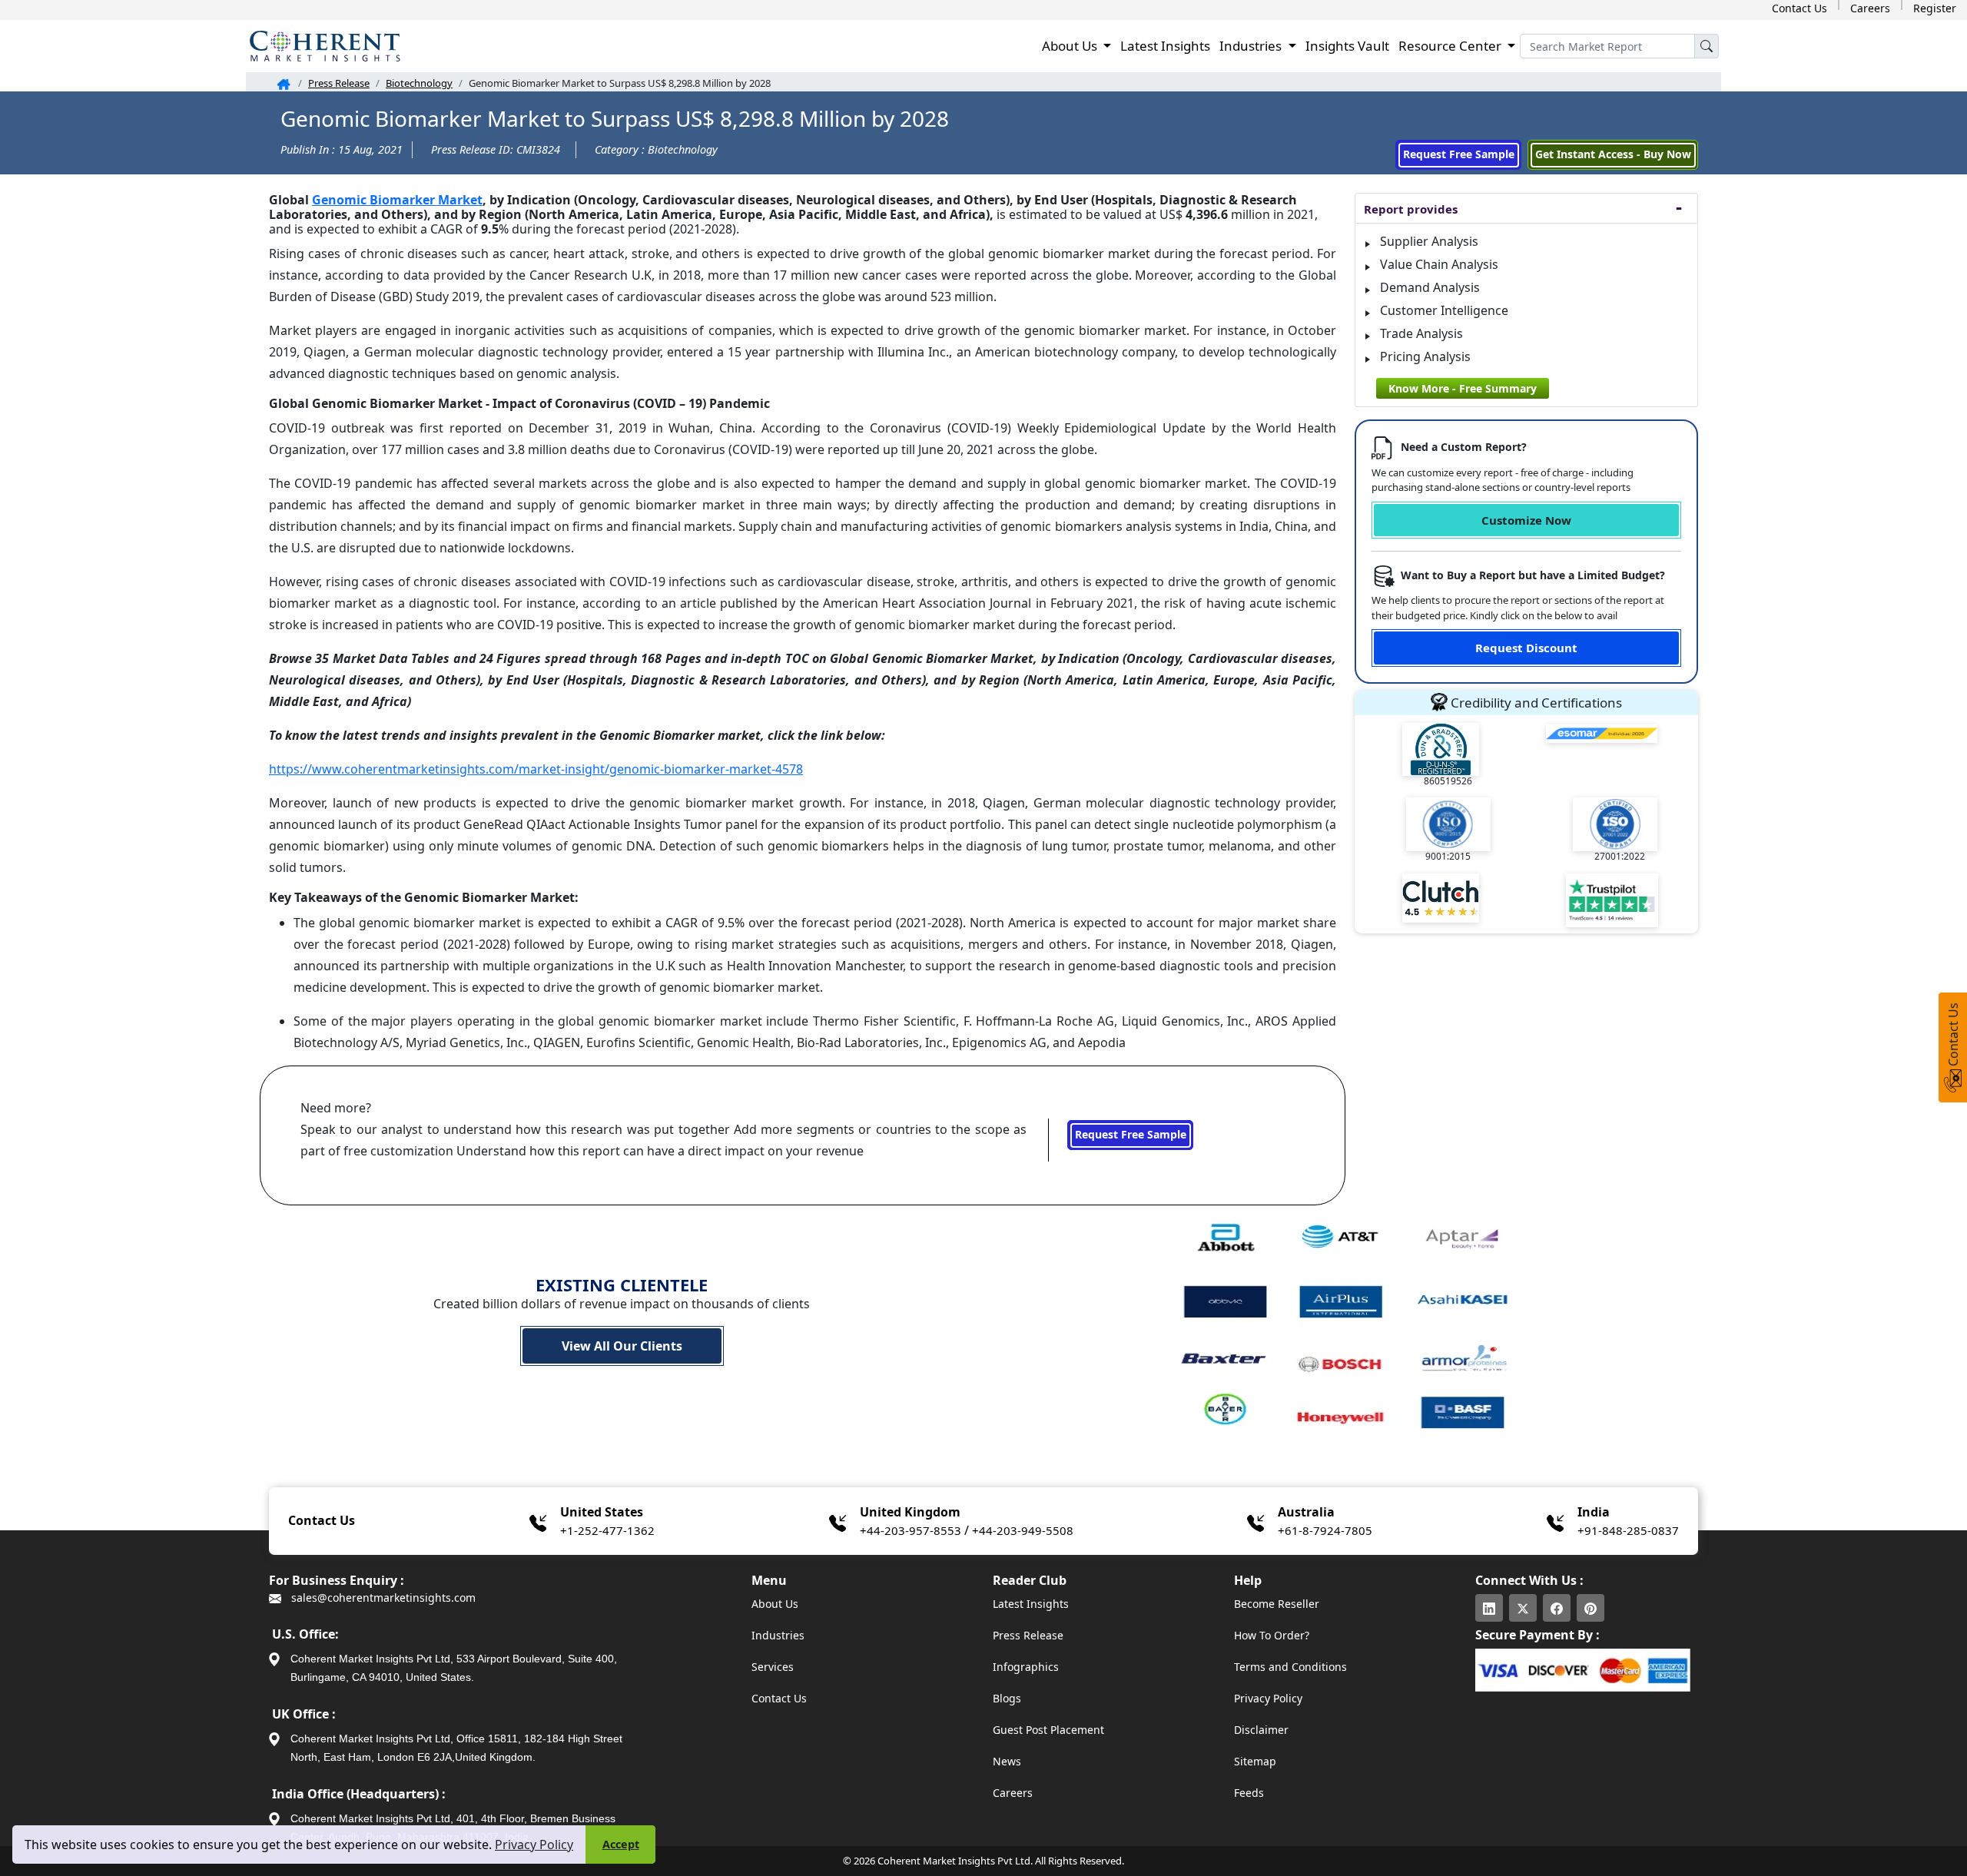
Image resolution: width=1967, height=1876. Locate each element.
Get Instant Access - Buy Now (1613, 154)
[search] (1707, 46)
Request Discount (1526, 648)
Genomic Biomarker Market (397, 200)
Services (773, 1667)
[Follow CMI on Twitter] (1523, 1608)
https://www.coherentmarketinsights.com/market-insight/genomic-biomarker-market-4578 (536, 769)
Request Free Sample (1459, 154)
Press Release (339, 83)
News (1007, 1761)
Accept (621, 1844)
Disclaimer (1261, 1730)
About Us (775, 1604)
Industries (778, 1635)
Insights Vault (1347, 46)
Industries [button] (1252, 46)
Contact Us (1799, 8)
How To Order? (1272, 1635)
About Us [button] (1071, 46)
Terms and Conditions (1290, 1667)
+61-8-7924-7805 (1325, 1530)
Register (1935, 8)
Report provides (1411, 209)
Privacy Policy (534, 1845)
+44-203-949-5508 (1023, 1530)
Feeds (1249, 1793)
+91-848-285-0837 (1628, 1530)
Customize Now (1526, 520)
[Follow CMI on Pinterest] (1591, 1608)
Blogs (1007, 1698)
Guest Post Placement (1048, 1730)
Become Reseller (1277, 1604)
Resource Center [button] (1451, 46)
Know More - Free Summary (1463, 388)
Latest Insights (1165, 46)
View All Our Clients (622, 1346)
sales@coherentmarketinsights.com (382, 1598)
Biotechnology (419, 83)
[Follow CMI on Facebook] (1557, 1608)
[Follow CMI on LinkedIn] (1489, 1608)
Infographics (1026, 1667)
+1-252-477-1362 (607, 1530)
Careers (1870, 8)
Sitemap (1255, 1761)
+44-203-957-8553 (911, 1530)
